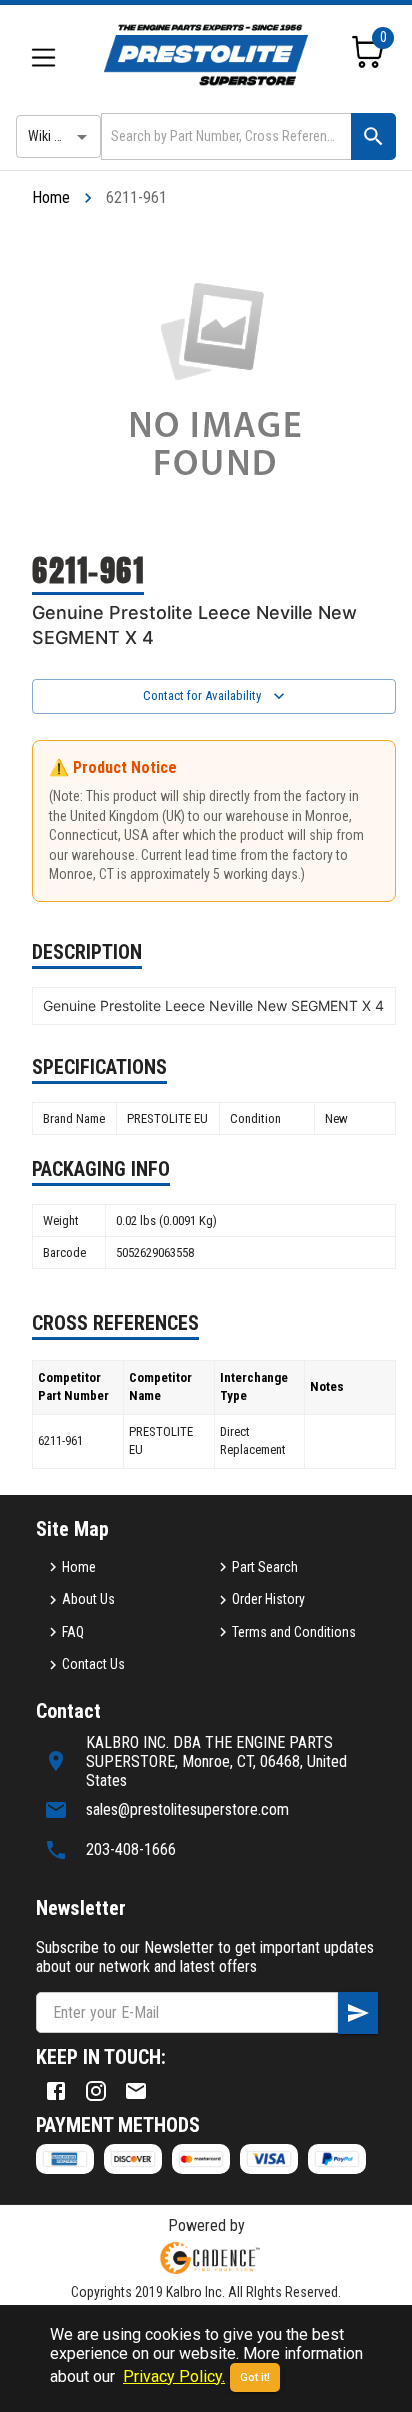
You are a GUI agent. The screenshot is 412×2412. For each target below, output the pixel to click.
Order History (268, 1599)
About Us (88, 1599)
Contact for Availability (202, 695)
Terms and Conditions (294, 1632)
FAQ (73, 1632)
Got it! (255, 2377)
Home (51, 197)
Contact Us (93, 1664)
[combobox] (224, 136)
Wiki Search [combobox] (61, 136)
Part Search (265, 1567)
